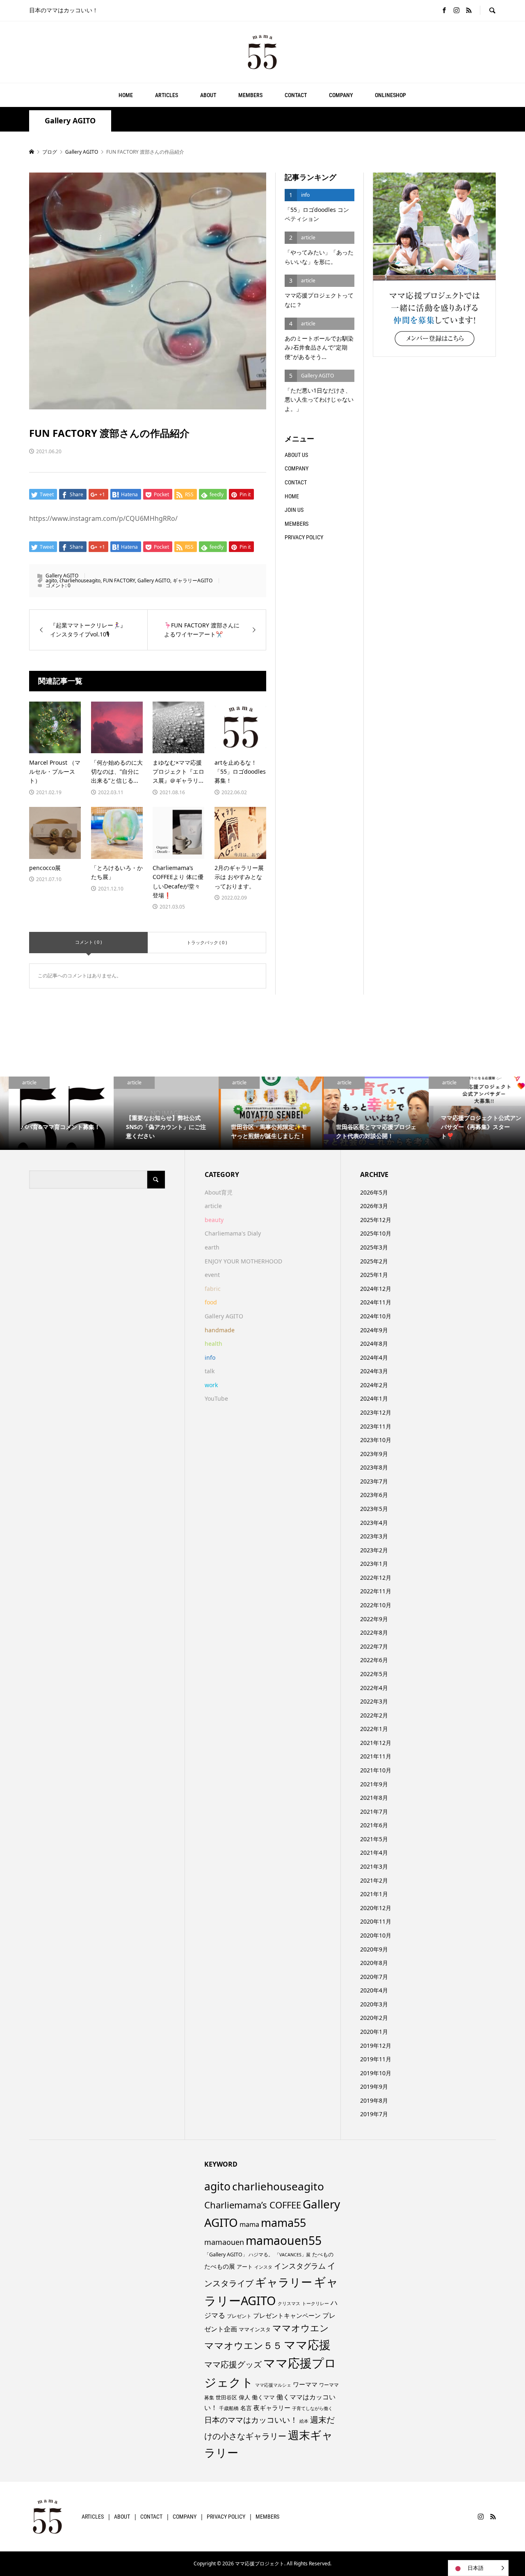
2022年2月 (374, 1715)
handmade (220, 1330)
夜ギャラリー (272, 2408)
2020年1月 (374, 2032)
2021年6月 (374, 1825)
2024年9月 (374, 1330)
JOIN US (294, 510)
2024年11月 (376, 1302)
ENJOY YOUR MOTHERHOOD (243, 1261)
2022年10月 (376, 1605)
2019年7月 (374, 2114)
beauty (214, 1220)
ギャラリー (284, 2282)
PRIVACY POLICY (304, 537)
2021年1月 (374, 1894)
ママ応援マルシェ (273, 2385)
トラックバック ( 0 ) (207, 942)
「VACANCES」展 (293, 2255)
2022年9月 (374, 1619)
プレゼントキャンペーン (287, 2315)
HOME (126, 95)
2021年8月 (374, 1798)
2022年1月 (374, 1729)
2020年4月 (374, 1990)
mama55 (283, 2223)
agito (51, 580)
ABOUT (208, 95)
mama (249, 2224)
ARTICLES (167, 95)
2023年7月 (374, 1481)
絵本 (304, 2421)
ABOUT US (296, 455)
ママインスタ (255, 2329)
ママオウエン (301, 2328)
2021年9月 (374, 1784)
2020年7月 (374, 1977)
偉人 (244, 2397)
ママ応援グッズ (233, 2364)
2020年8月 (374, 1963)
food (211, 1302)
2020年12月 (376, 1908)
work (211, 1385)
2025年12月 (376, 1220)
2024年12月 (376, 1289)
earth (212, 1247)
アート (245, 2267)
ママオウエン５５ (243, 2345)
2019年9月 (374, 2086)
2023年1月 (374, 1564)
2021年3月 (374, 1866)
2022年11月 (376, 1591)
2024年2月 (374, 1385)
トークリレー (315, 2303)
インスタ (263, 2267)
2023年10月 (376, 1440)
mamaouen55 (284, 2240)
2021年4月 (374, 1852)
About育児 (219, 1192)
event (212, 1275)
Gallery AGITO (70, 121)
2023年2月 (374, 1550)
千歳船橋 (229, 2408)
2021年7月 (374, 1812)
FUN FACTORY (119, 580)
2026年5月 (374, 1192)
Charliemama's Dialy (233, 1233)
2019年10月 (376, 2073)
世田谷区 (226, 2397)
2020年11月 (376, 1921)
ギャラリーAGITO (193, 580)
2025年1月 (374, 1275)
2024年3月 (374, 1371)
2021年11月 (376, 1756)
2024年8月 (374, 1344)
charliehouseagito (80, 580)
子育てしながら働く (312, 2408)
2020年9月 (374, 1949)
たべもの (323, 2254)
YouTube (216, 1398)
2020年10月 (376, 1935)
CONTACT (296, 95)
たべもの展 (220, 2266)
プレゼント (239, 2316)
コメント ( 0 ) (88, 942)
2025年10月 (376, 1233)
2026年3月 (374, 1206)
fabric (213, 1289)
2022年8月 (374, 1632)
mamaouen (224, 2242)
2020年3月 (374, 2004)
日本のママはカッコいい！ (251, 2420)
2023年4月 (374, 1523)
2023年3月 (374, 1536)
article (213, 1206)
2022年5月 (374, 1674)
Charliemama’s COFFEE (253, 2205)
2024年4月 (374, 1357)
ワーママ (305, 2384)
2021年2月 (374, 1880)
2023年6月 (374, 1495)
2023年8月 (374, 1467)
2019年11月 (376, 2059)
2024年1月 (374, 1398)
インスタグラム (300, 2266)
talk (210, 1371)
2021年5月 (374, 1839)
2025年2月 (374, 1261)
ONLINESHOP (390, 95)
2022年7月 (374, 1646)
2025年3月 (374, 1247)
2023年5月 (374, 1509)
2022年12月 (376, 1578)
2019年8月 (374, 2100)
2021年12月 (376, 1743)
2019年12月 (376, 2046)
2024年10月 (376, 1316)
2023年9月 (374, 1454)
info (210, 1357)
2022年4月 (374, 1688)
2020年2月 (374, 2018)
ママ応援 (307, 2344)
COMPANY (341, 95)
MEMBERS (250, 95)
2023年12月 (376, 1412)
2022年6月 (374, 1660)
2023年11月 (376, 1426)
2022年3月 (374, 1701)
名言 (246, 2408)
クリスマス (289, 2303)
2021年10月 (376, 1770)
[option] (52, 1113)
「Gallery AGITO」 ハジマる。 (239, 2255)
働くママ (263, 2397)
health (213, 1344)
